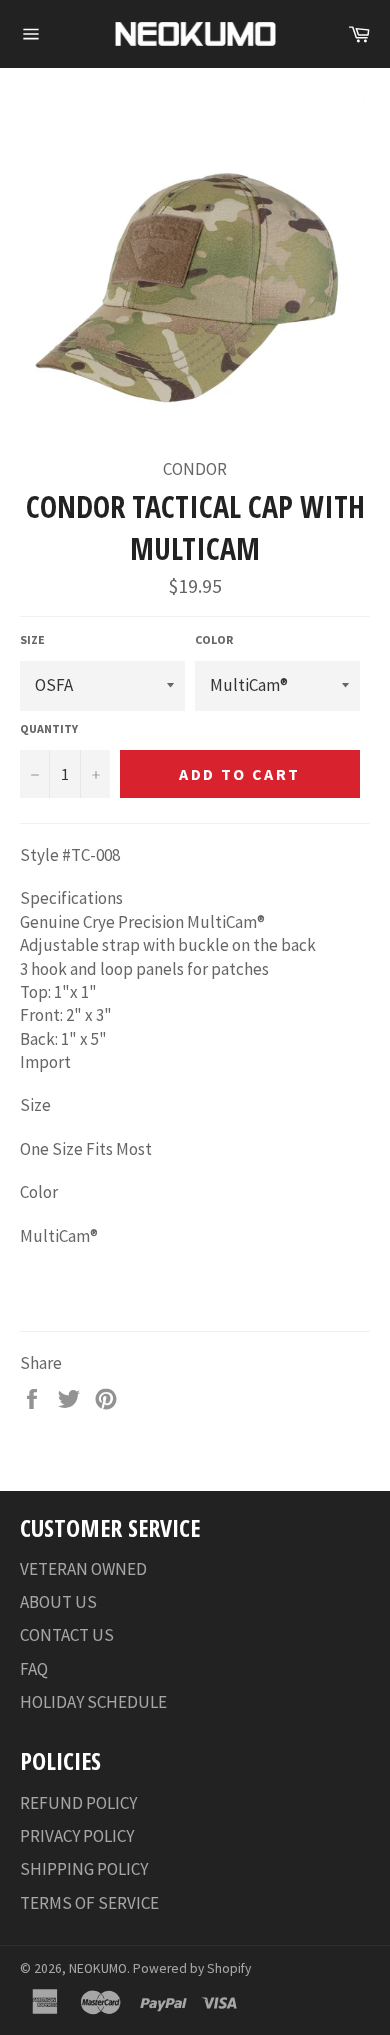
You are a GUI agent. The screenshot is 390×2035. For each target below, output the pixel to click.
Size (32, 639)
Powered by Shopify (192, 1968)
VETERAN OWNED (83, 1569)
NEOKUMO (98, 1968)
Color (214, 639)
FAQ (34, 1669)
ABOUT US (58, 1602)
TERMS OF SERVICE (89, 1903)
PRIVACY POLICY (77, 1836)
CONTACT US (67, 1635)
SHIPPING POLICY (84, 1869)
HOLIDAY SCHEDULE (93, 1702)
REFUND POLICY (78, 1803)
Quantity (49, 728)
